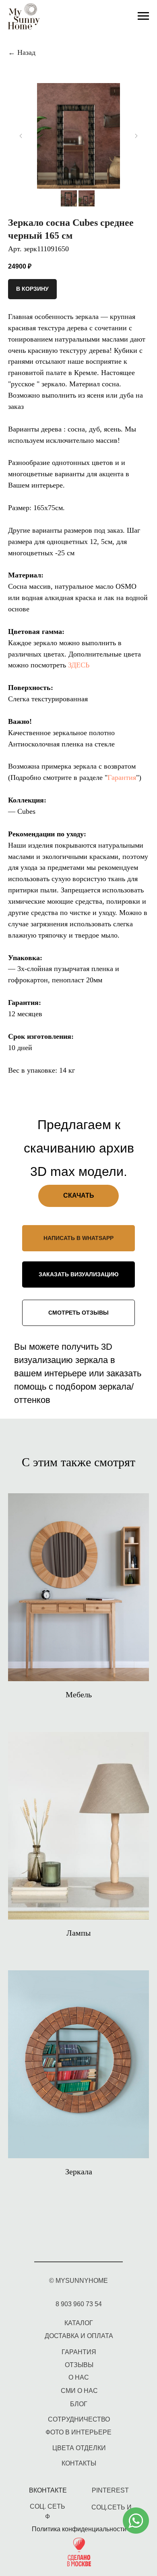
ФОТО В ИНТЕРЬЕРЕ (78, 2432)
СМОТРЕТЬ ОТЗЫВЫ (78, 1313)
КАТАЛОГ (79, 2323)
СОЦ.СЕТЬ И (112, 2507)
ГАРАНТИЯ (79, 2352)
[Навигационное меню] (143, 16)
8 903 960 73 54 (79, 2304)
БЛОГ (79, 2404)
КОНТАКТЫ (79, 2463)
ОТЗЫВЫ (79, 2365)
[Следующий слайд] (136, 136)
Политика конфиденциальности (79, 2529)
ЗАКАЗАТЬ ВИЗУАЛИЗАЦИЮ (78, 1274)
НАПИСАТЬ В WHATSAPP (78, 1238)
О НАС (79, 2377)
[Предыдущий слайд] (21, 136)
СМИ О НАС (79, 2391)
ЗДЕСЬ (79, 665)
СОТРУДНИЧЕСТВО (79, 2419)
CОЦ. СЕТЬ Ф (48, 2511)
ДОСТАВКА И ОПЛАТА (79, 2336)
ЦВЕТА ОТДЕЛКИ (79, 2448)
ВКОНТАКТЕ (48, 2490)
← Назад (22, 52)
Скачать (79, 1195)
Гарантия (122, 777)
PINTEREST (110, 2490)
